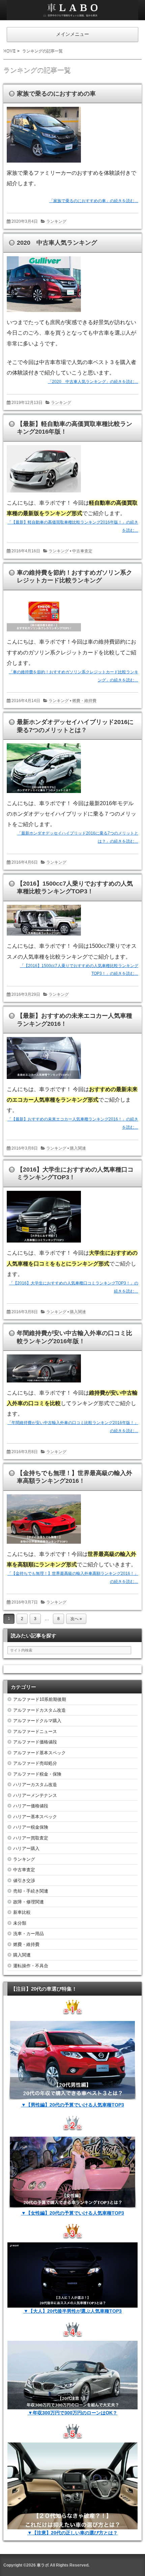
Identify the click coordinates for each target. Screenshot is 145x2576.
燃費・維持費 (84, 701)
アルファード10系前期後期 (40, 1699)
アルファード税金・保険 (37, 1774)
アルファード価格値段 (35, 1742)
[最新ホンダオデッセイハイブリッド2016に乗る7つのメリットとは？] (46, 794)
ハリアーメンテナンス (35, 1795)
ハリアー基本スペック (35, 1817)
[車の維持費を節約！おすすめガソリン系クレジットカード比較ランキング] (46, 633)
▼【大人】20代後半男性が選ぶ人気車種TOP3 (73, 2311)
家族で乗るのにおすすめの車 (56, 94)
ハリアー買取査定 (31, 1838)
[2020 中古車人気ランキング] (46, 313)
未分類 (20, 1923)
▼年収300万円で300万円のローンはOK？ (73, 2413)
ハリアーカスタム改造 (35, 1785)
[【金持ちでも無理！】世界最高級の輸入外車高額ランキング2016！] (46, 1545)
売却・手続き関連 (31, 1891)
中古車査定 (82, 551)
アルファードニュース (35, 1731)
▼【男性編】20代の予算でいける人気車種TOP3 (73, 2105)
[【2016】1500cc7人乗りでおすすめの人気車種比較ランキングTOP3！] (46, 937)
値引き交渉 (24, 1881)
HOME (9, 51)
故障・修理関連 (28, 1902)
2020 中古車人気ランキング (57, 243)
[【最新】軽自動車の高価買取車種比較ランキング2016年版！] (46, 494)
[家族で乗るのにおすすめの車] (46, 164)
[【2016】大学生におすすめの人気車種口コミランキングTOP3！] (46, 1244)
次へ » (76, 1619)
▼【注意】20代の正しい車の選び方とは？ (72, 2533)
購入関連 (78, 1148)
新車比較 (22, 1912)
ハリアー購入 (26, 1848)
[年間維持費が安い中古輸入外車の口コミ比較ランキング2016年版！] (46, 1384)
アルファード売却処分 (35, 1763)
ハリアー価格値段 (31, 1806)
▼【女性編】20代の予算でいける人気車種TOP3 (73, 2213)
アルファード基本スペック (39, 1753)
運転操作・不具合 (31, 1966)
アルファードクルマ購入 (37, 1721)
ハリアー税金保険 (31, 1827)
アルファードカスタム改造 (39, 1710)
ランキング (56, 221)
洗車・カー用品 (28, 1934)
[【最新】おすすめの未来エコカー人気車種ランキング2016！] (46, 1080)
